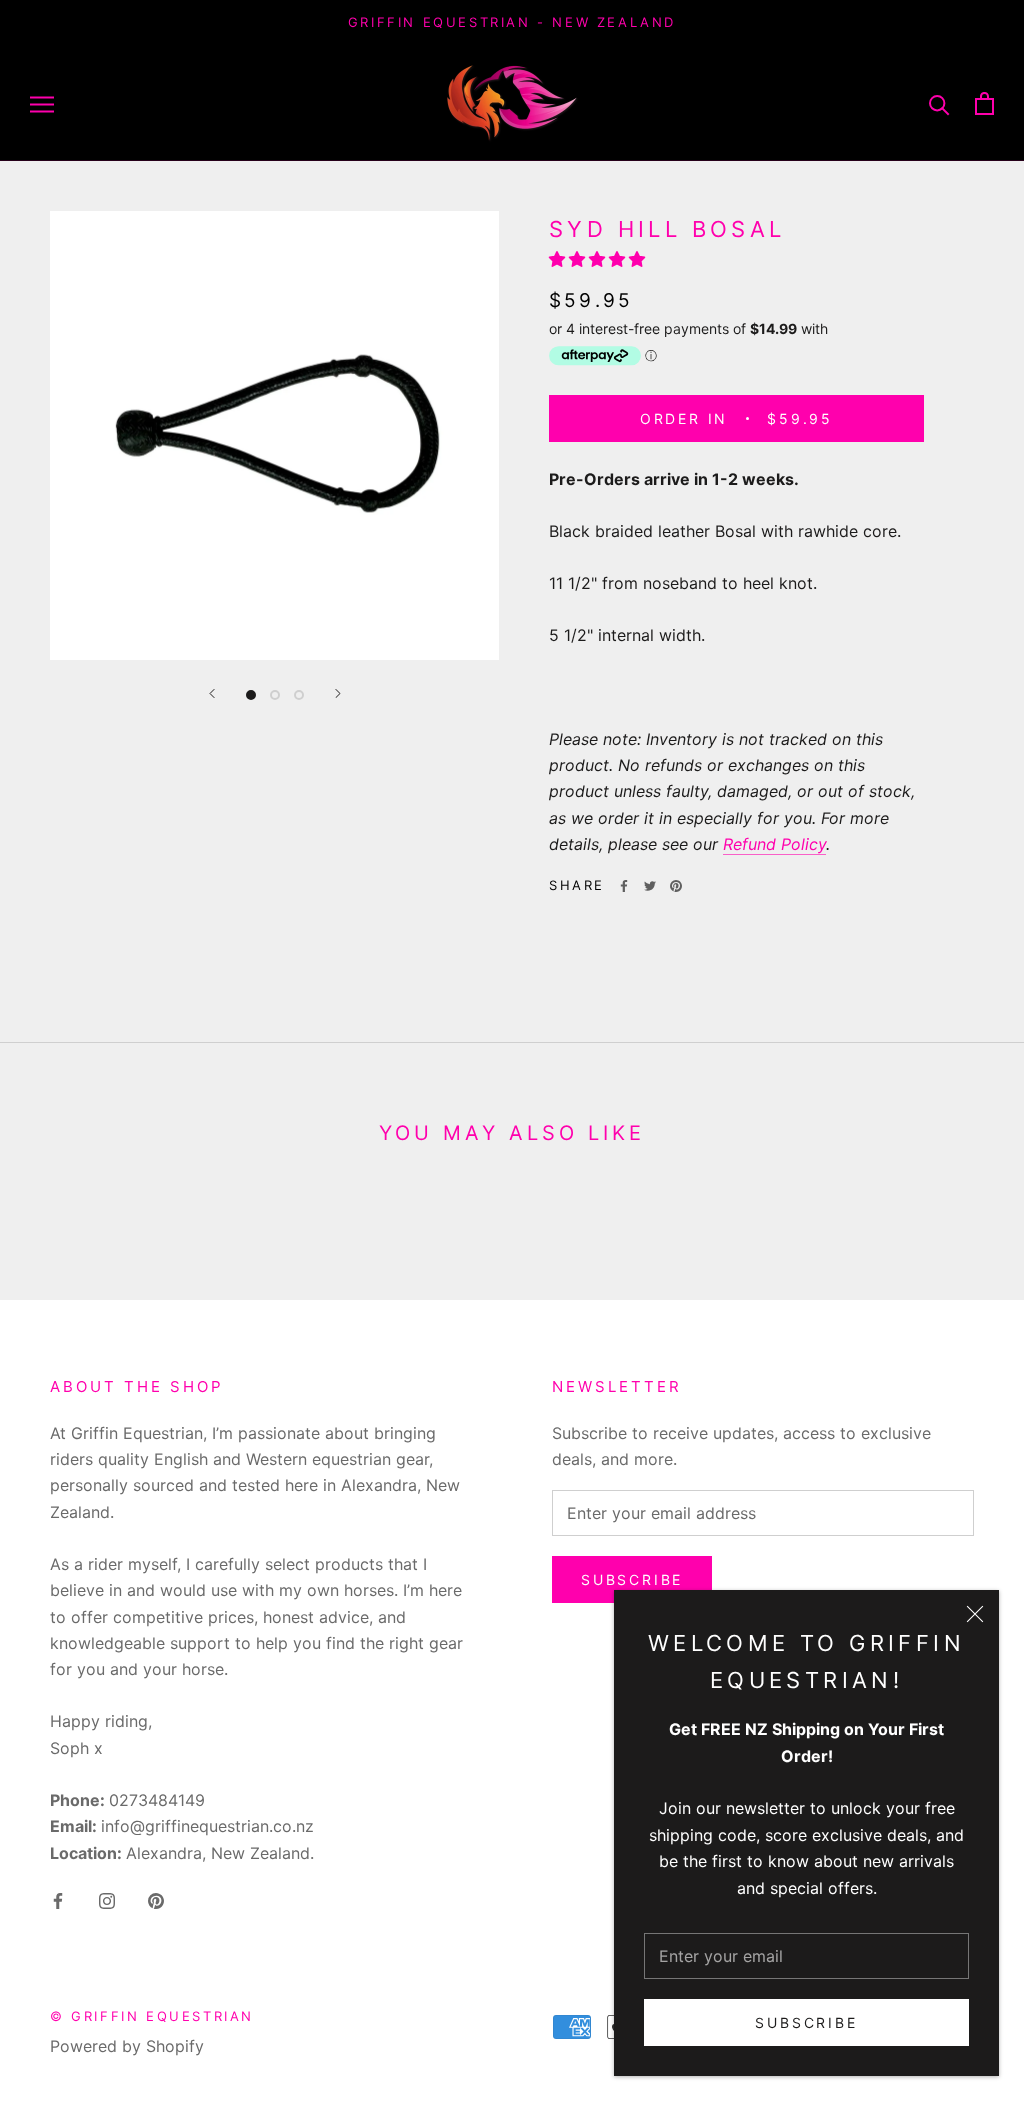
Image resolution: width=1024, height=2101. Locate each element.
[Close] (975, 1614)
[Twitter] (650, 886)
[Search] (939, 103)
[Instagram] (107, 1899)
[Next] (338, 693)
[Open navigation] (42, 103)
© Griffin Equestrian (152, 2016)
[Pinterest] (676, 886)
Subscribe (806, 2022)
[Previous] (212, 693)
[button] (599, 259)
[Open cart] (984, 103)
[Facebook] (624, 886)
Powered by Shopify (127, 2046)
